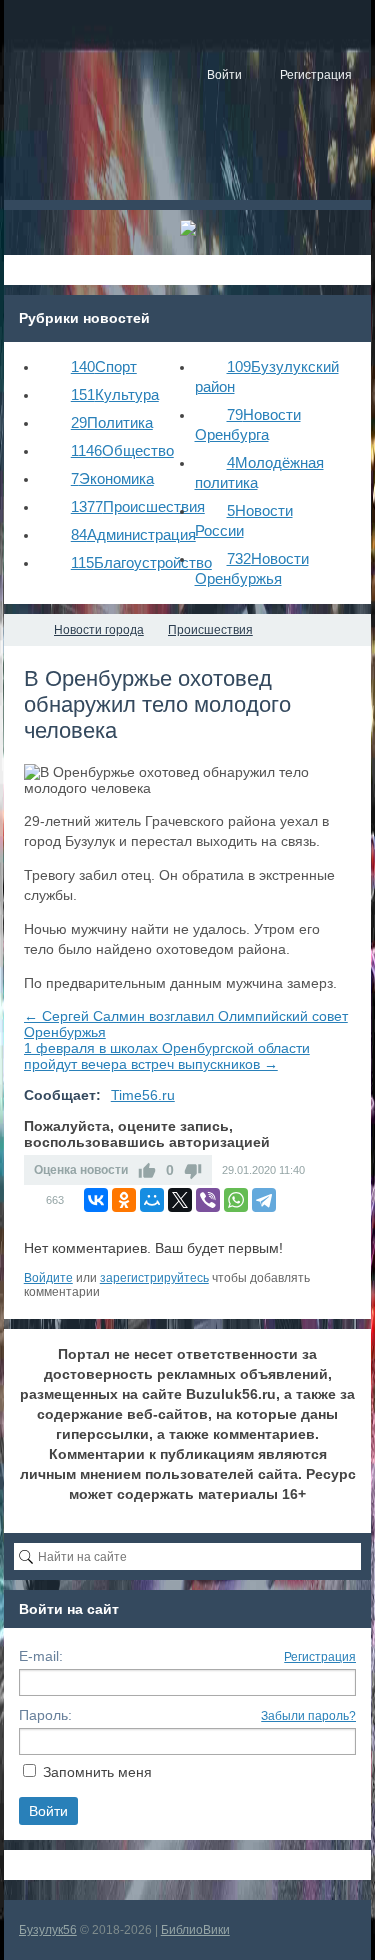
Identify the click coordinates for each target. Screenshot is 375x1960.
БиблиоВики (195, 1930)
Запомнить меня (97, 1772)
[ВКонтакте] (96, 1200)
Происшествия (138, 506)
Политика (112, 422)
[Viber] (208, 1200)
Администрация (133, 534)
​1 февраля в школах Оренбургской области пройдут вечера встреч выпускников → (167, 1056)
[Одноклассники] (124, 1200)
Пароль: (45, 1715)
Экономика (112, 478)
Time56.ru (143, 1095)
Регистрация (320, 1657)
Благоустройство (141, 562)
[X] (180, 1200)
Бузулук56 (48, 1930)
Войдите (48, 1278)
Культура (115, 394)
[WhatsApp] (236, 1200)
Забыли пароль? (308, 1716)
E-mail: (41, 1656)
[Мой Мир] (152, 1200)
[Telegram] (264, 1200)
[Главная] (22, 630)
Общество (122, 450)
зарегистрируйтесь (154, 1278)
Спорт (104, 366)
